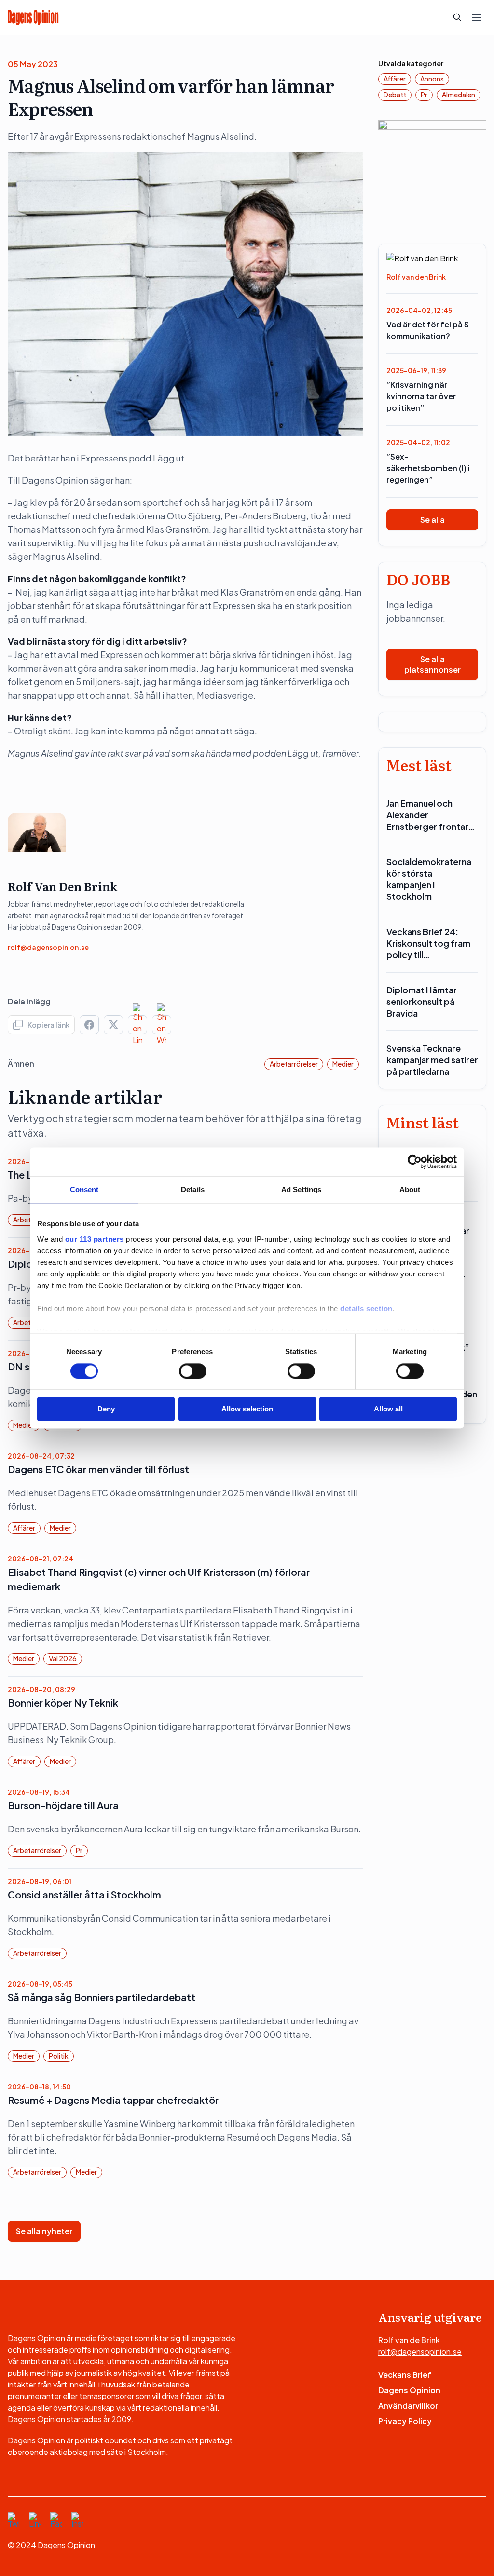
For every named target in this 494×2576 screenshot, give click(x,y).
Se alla (432, 520)
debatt (395, 95)
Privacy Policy (405, 2421)
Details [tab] (193, 1189)
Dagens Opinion (409, 2390)
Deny (106, 1409)
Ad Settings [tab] (301, 1189)
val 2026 (63, 1658)
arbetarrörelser (294, 1064)
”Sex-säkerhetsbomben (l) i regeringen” (428, 468)
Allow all (388, 1409)
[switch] (193, 1371)
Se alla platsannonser (432, 664)
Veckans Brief (405, 2375)
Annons (432, 79)
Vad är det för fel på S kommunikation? (428, 330)
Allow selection (247, 1409)
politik (59, 2056)
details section (366, 1308)
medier (343, 1064)
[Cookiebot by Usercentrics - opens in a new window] (415, 1162)
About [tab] (410, 1189)
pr (79, 1850)
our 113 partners (95, 1239)
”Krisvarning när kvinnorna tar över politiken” (421, 396)
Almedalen (459, 95)
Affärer (24, 1528)
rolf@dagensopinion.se (48, 947)
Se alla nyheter (44, 2231)
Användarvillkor (408, 2406)
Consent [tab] (84, 1189)
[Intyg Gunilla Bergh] (432, 173)
